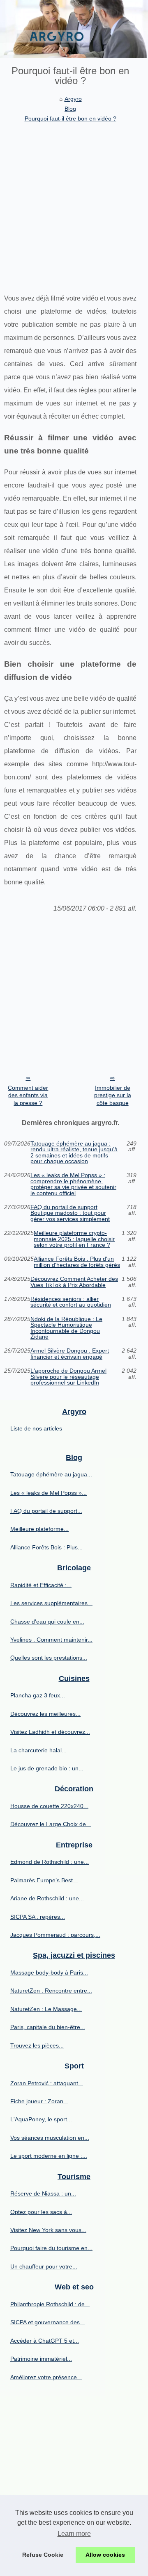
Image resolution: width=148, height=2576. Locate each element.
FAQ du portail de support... (46, 1511)
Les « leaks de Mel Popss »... (49, 1493)
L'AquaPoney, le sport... (41, 2119)
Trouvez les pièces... (37, 2045)
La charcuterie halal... (38, 1750)
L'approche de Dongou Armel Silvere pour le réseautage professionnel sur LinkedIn (68, 1377)
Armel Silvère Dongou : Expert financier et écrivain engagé (70, 1354)
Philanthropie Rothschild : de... (50, 2304)
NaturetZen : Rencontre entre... (51, 1991)
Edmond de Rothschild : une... (50, 1862)
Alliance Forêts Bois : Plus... (46, 1547)
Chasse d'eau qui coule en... (47, 1622)
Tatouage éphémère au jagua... (51, 1474)
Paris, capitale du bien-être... (48, 2027)
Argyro (73, 99)
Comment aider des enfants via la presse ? (28, 1095)
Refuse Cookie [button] (43, 2555)
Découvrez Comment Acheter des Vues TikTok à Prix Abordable (74, 1282)
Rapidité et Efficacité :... (41, 1585)
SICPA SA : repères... (38, 1917)
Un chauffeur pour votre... (44, 2266)
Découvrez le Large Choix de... (51, 1824)
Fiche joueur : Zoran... (39, 2101)
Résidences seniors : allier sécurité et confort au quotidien (71, 1302)
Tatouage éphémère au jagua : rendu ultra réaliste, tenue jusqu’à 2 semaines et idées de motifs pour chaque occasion (74, 1152)
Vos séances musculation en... (50, 2138)
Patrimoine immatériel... (41, 2359)
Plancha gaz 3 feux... (38, 1695)
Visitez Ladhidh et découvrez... (50, 1732)
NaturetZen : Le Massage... (46, 2009)
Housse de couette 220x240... (49, 1806)
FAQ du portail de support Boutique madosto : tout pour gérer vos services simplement (70, 1213)
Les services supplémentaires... (51, 1603)
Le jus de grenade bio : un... (47, 1768)
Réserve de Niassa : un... (43, 2193)
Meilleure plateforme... (39, 1529)
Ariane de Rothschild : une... (47, 1898)
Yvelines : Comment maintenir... (51, 1640)
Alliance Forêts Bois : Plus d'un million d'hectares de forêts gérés (77, 1262)
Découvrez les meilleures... (45, 1714)
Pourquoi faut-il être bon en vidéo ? (71, 118)
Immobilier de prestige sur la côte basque (113, 1095)
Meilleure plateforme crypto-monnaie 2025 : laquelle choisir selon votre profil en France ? (74, 1239)
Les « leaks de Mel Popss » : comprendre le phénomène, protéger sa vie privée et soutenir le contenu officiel (73, 1184)
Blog (70, 109)
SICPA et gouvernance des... (47, 2322)
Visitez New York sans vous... (48, 2230)
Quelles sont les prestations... (49, 1658)
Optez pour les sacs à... (41, 2212)
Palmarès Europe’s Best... (44, 1880)
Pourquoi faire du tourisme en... (51, 2248)
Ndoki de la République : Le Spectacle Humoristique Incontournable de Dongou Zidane (66, 1328)
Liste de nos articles (36, 1428)
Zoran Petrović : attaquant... (47, 2083)
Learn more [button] (74, 2534)
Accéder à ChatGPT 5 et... (45, 2341)
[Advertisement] (74, 202)
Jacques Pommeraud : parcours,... (55, 1935)
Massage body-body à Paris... (49, 1972)
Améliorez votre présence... (46, 2377)
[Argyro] (74, 29)
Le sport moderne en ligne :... (49, 2156)
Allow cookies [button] (105, 2555)
